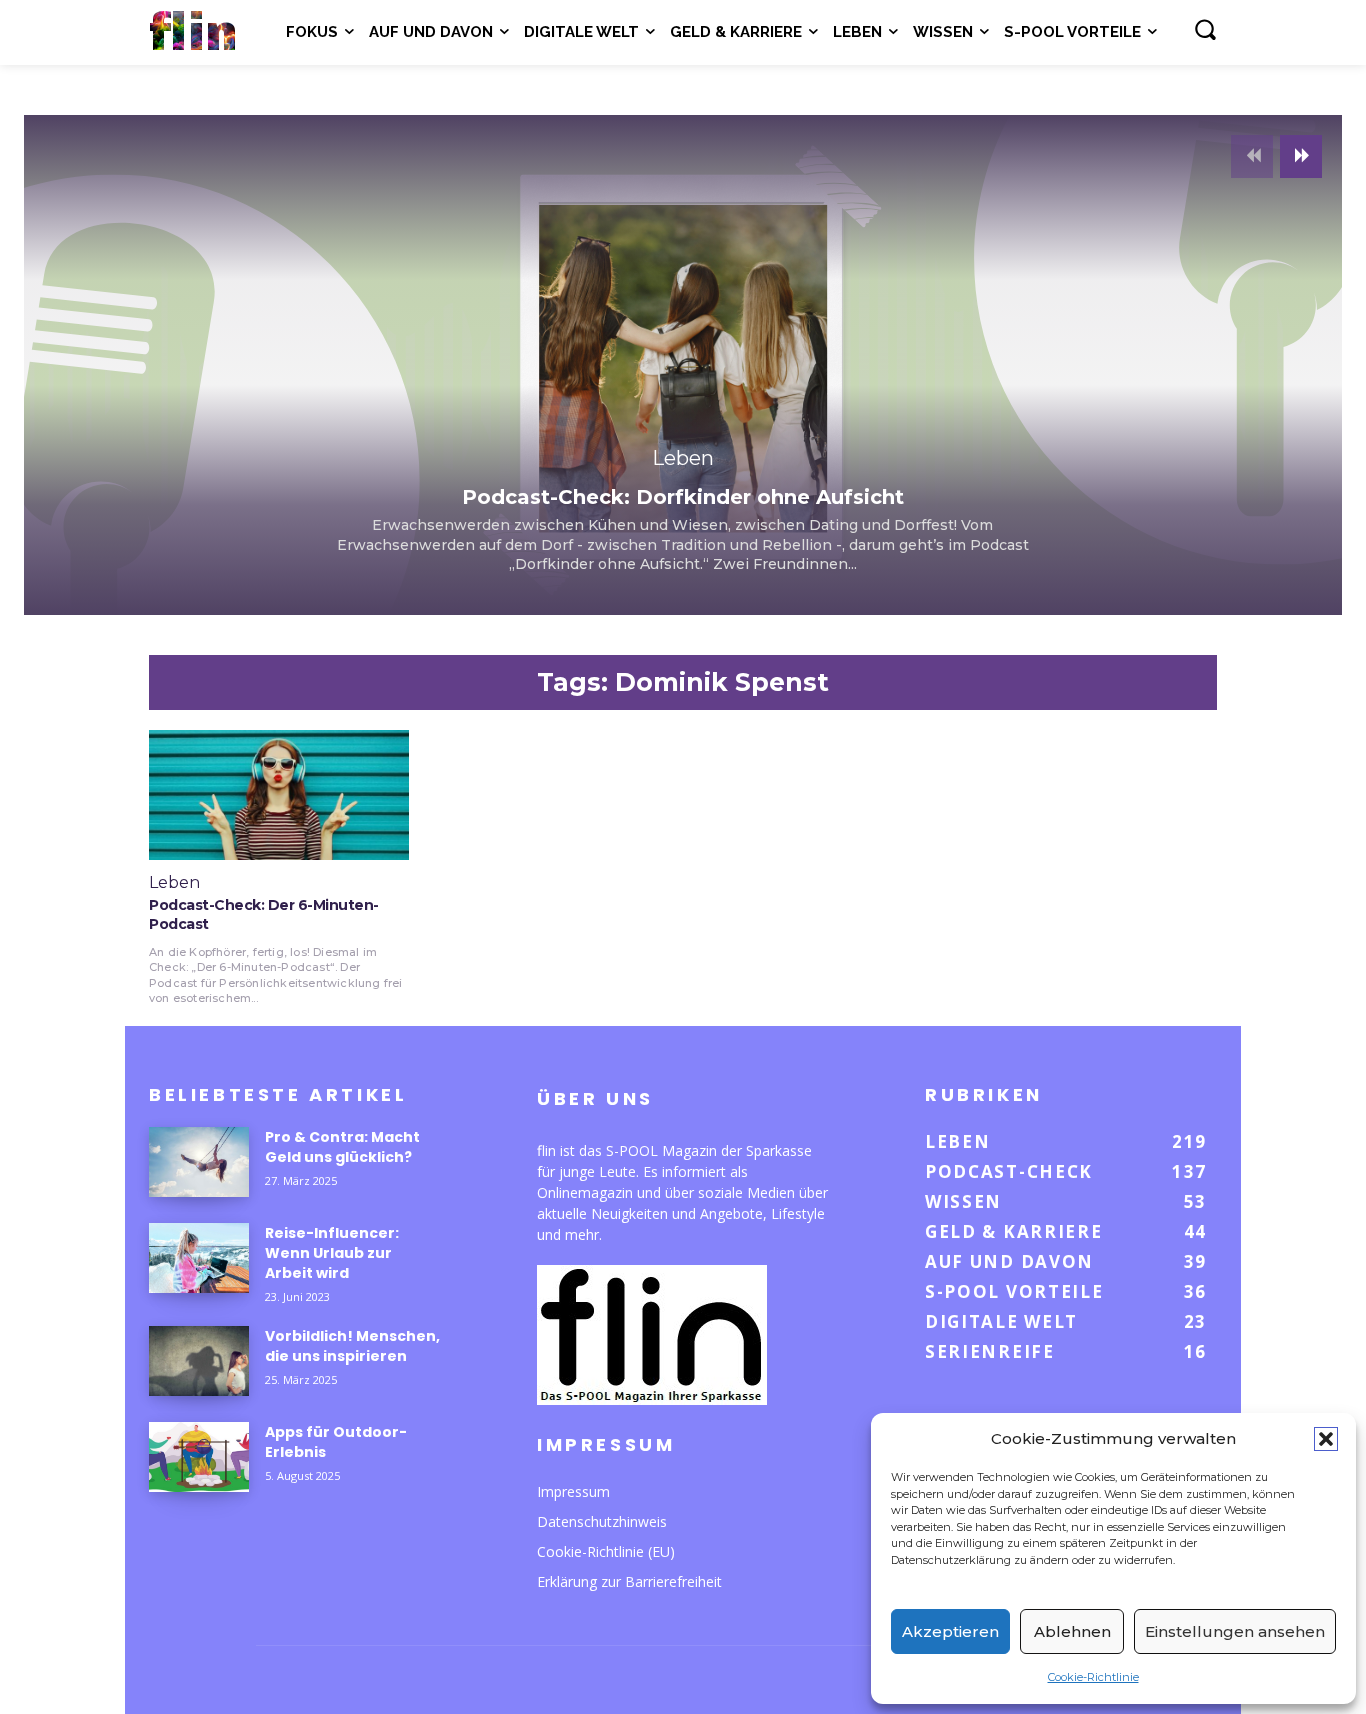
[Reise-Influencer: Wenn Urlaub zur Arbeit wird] (199, 1258)
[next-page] (1301, 156)
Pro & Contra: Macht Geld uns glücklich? (342, 1147)
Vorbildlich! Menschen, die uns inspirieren (352, 1346)
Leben (683, 458)
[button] (1326, 1439)
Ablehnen (1072, 1631)
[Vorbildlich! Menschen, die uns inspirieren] (199, 1361)
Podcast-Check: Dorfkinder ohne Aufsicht (683, 497)
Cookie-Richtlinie (1093, 1677)
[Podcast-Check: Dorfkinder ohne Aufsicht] (683, 365)
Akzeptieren (950, 1631)
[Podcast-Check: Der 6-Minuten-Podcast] (279, 795)
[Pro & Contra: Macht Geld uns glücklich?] (199, 1162)
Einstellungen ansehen (1235, 1631)
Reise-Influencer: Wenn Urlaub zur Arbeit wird (332, 1253)
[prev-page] (1252, 156)
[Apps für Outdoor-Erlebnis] (199, 1457)
